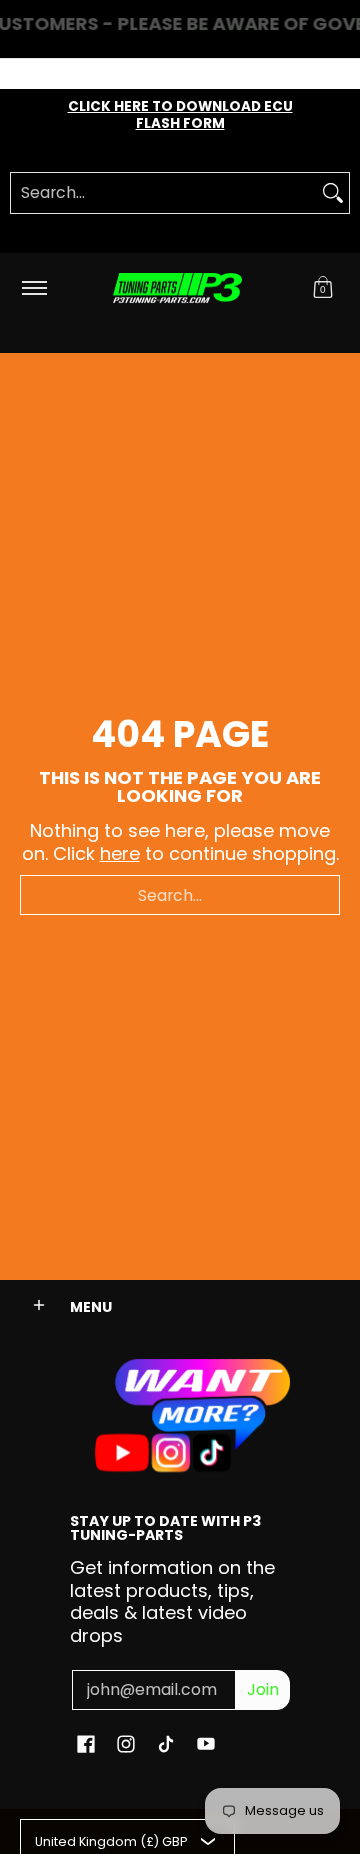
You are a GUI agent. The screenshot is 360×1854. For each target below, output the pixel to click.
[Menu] (33, 288)
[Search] (333, 193)
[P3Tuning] (177, 288)
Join (263, 1689)
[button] (323, 288)
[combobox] (164, 193)
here (120, 853)
